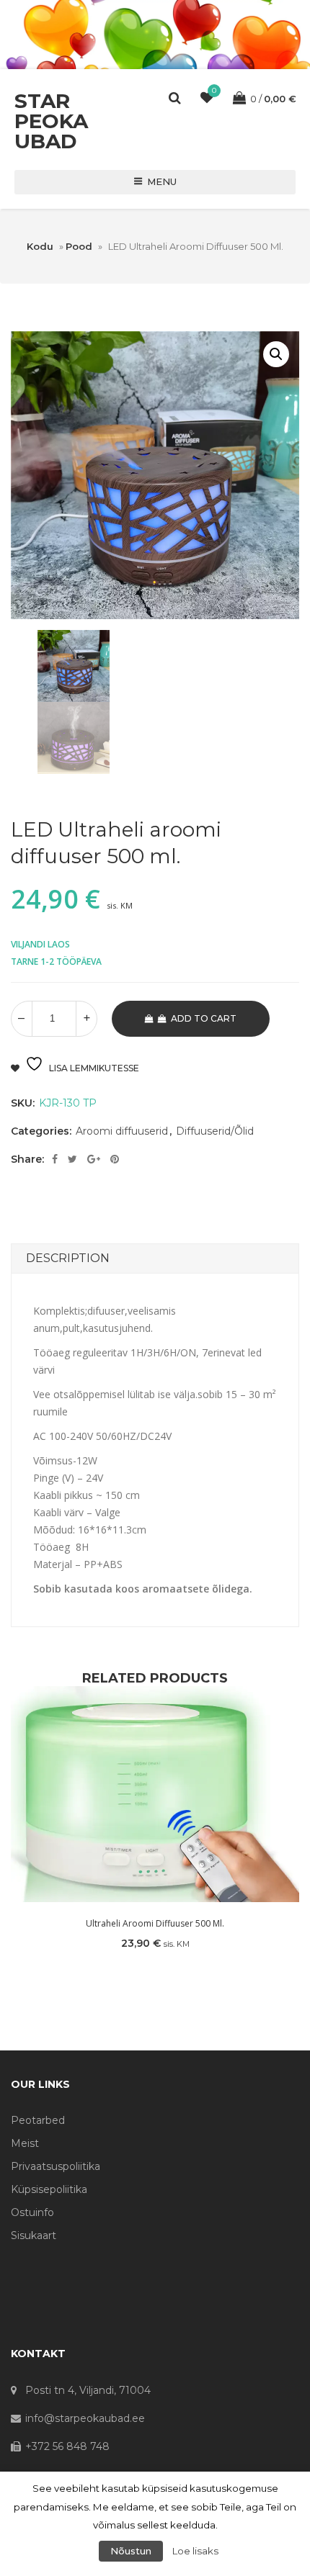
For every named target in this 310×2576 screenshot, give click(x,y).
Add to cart (204, 1018)
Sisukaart (34, 2235)
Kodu (40, 246)
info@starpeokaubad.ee (85, 2418)
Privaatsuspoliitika (56, 2166)
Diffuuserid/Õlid (215, 1131)
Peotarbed (38, 2120)
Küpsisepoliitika (49, 2189)
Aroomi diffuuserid (122, 1131)
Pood (79, 246)
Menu (162, 181)
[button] (276, 354)
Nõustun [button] (131, 2551)
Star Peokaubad (51, 121)
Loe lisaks (195, 2551)
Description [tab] (68, 1258)
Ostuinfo (32, 2212)
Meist (25, 2143)
